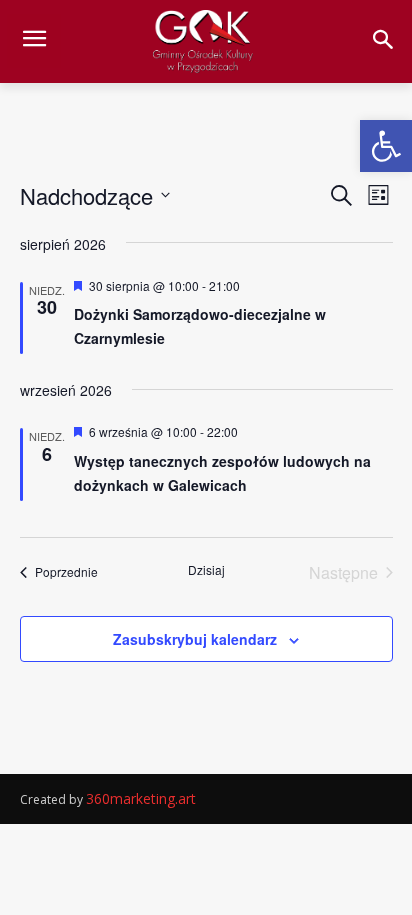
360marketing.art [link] (141, 798)
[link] (386, 146)
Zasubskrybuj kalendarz (195, 639)
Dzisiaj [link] (206, 570)
